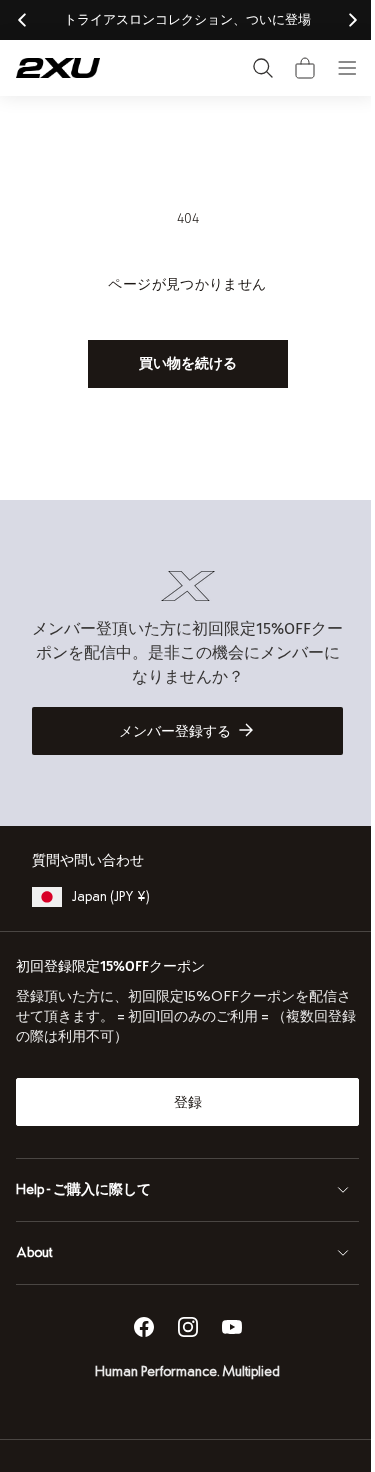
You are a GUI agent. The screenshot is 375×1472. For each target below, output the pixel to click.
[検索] (263, 68)
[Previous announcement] (22, 20)
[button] (305, 68)
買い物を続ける (180, 363)
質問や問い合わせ (88, 860)
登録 (180, 1102)
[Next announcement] (353, 20)
